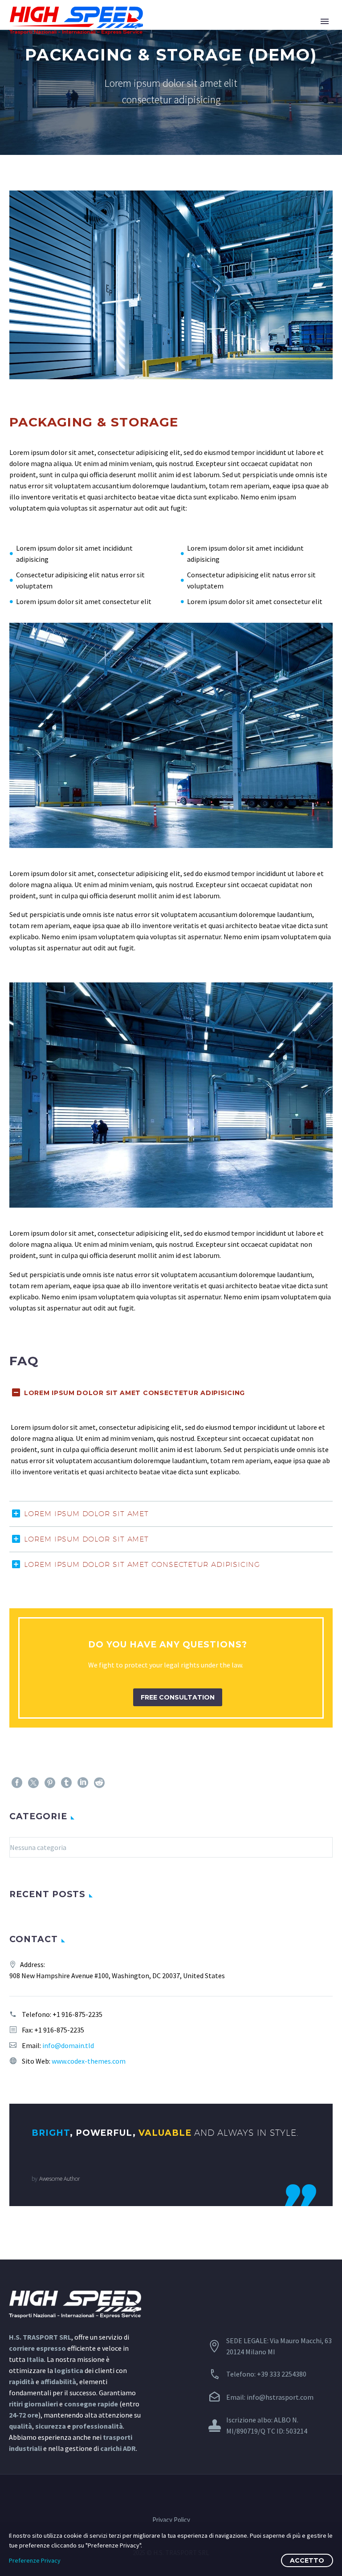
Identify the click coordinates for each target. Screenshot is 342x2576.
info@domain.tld (68, 2045)
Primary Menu (325, 21)
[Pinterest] (50, 1783)
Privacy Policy (171, 2520)
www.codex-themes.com (89, 2061)
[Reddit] (99, 1783)
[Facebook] (17, 1783)
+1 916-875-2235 (77, 2014)
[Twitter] (33, 1783)
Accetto (307, 2560)
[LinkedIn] (83, 1783)
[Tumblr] (66, 1783)
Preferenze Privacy (35, 2560)
